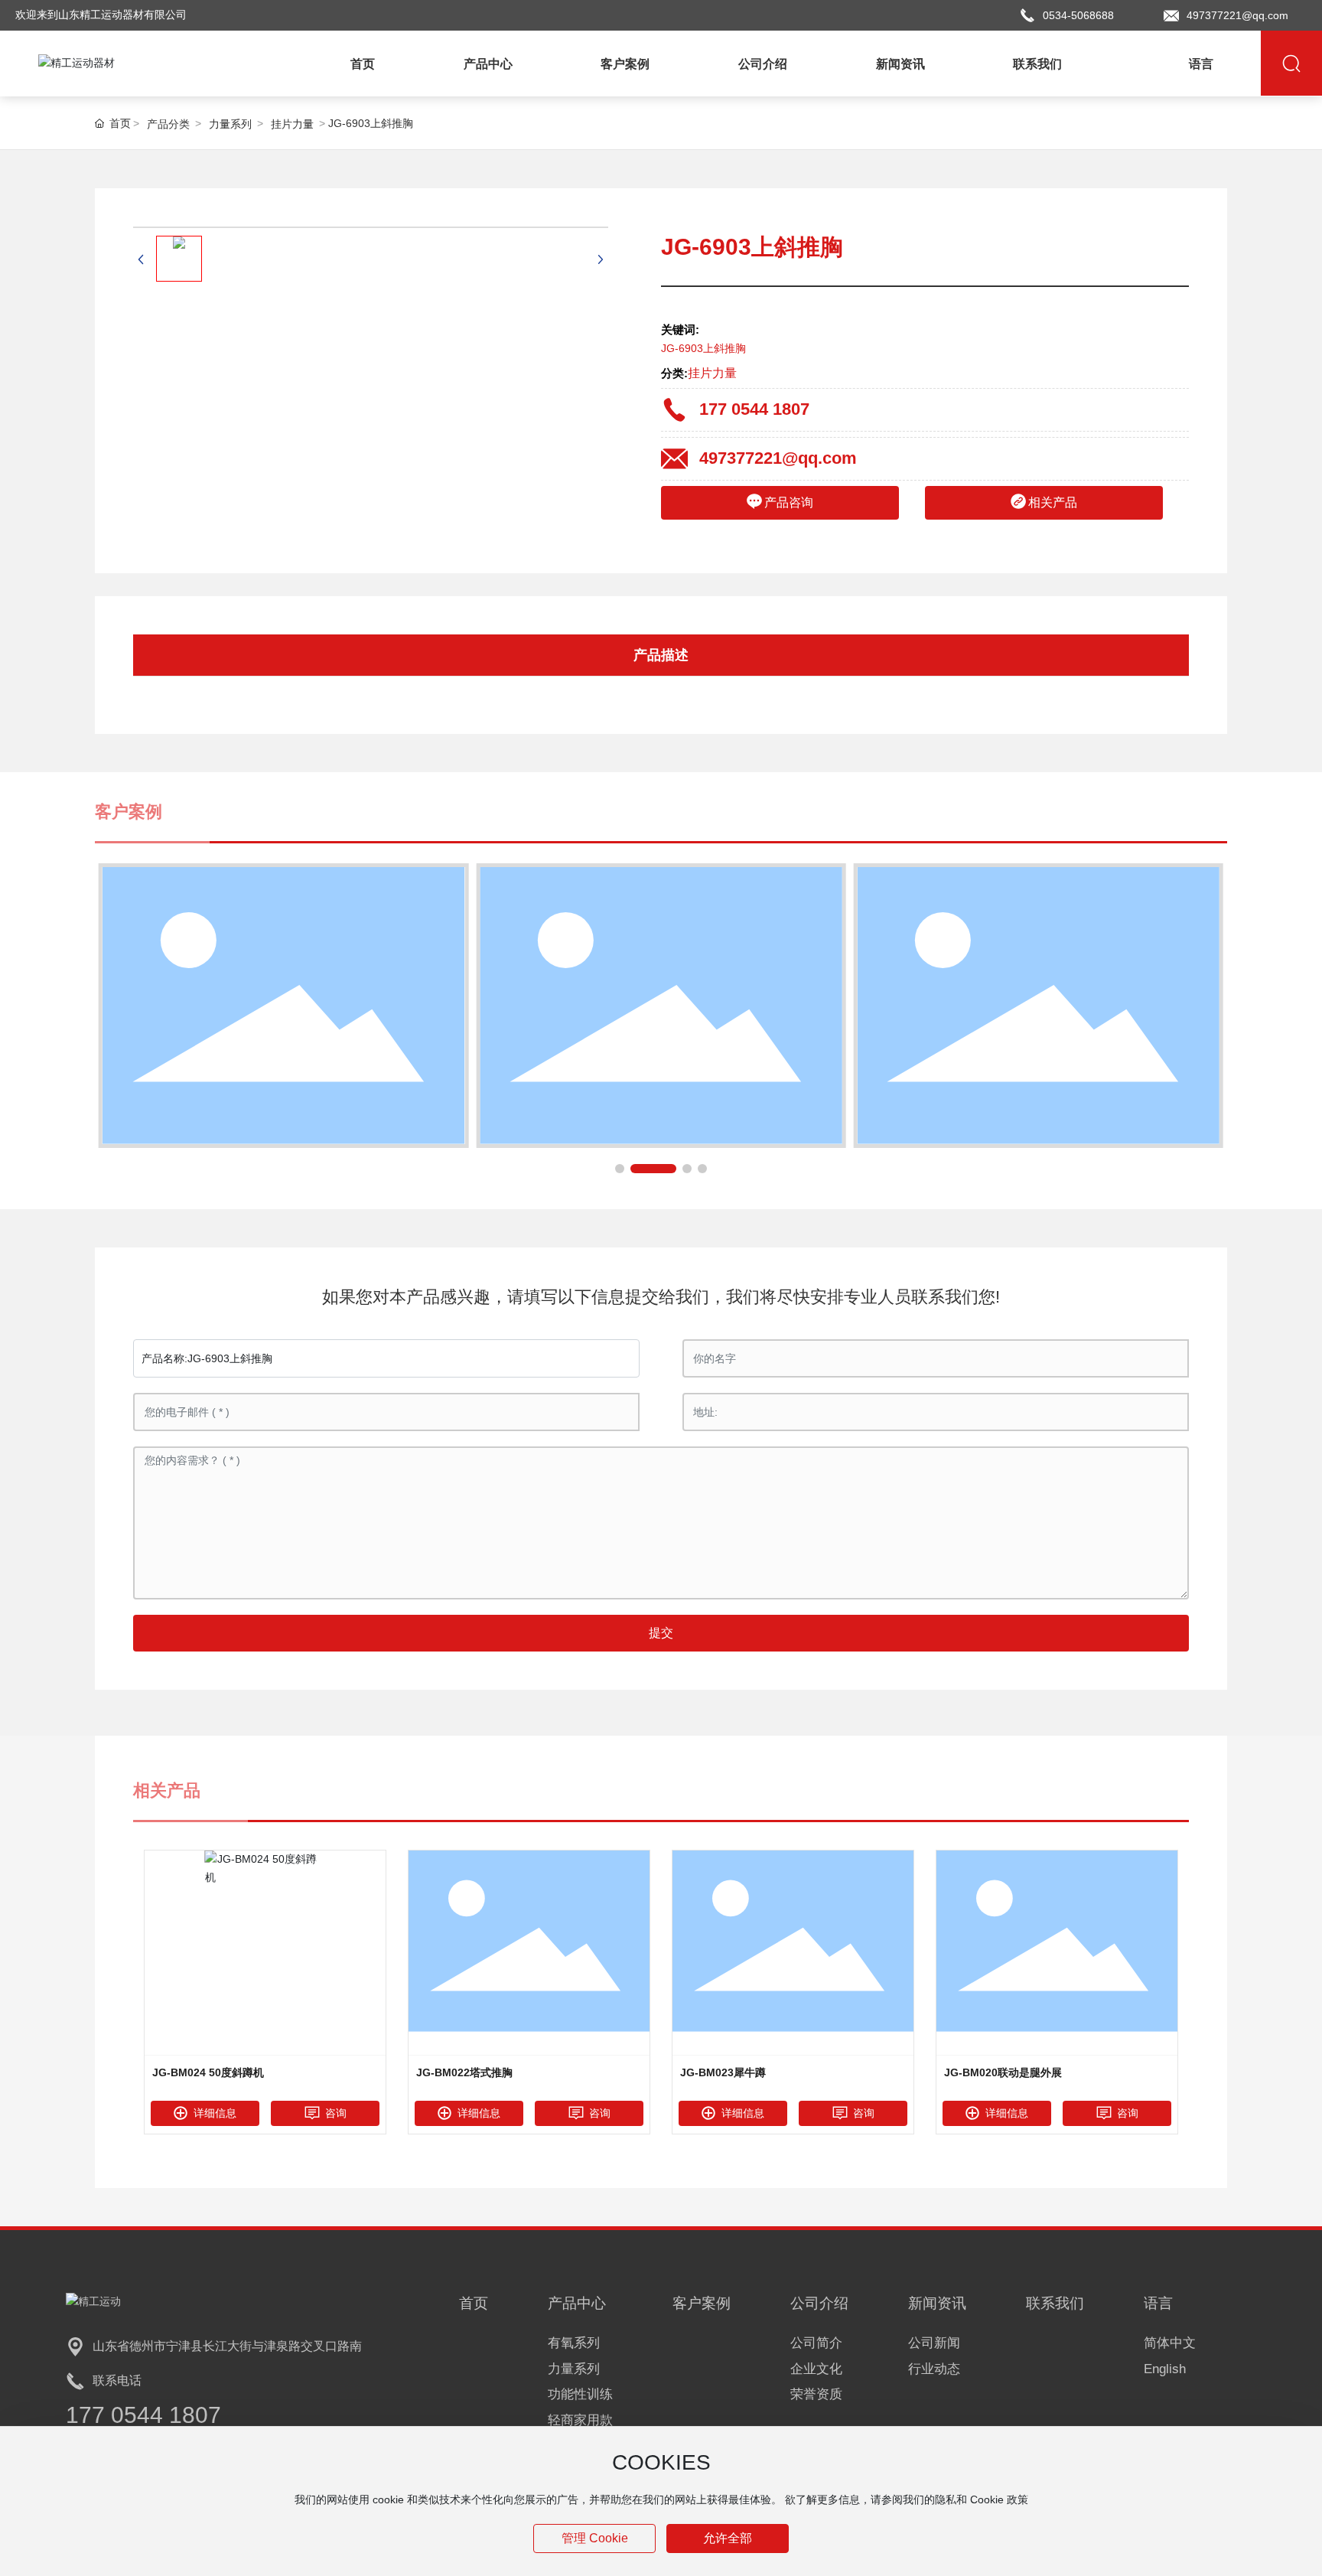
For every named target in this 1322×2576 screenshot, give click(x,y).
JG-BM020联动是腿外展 (1003, 2072)
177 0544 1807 (754, 409)
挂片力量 (292, 124)
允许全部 (728, 2538)
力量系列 (230, 124)
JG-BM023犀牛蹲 (723, 2072)
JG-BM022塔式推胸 (464, 2072)
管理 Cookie (595, 2538)
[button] (620, 1169)
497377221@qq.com (1237, 15)
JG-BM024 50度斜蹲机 (208, 2072)
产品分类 (168, 124)
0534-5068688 (1078, 15)
